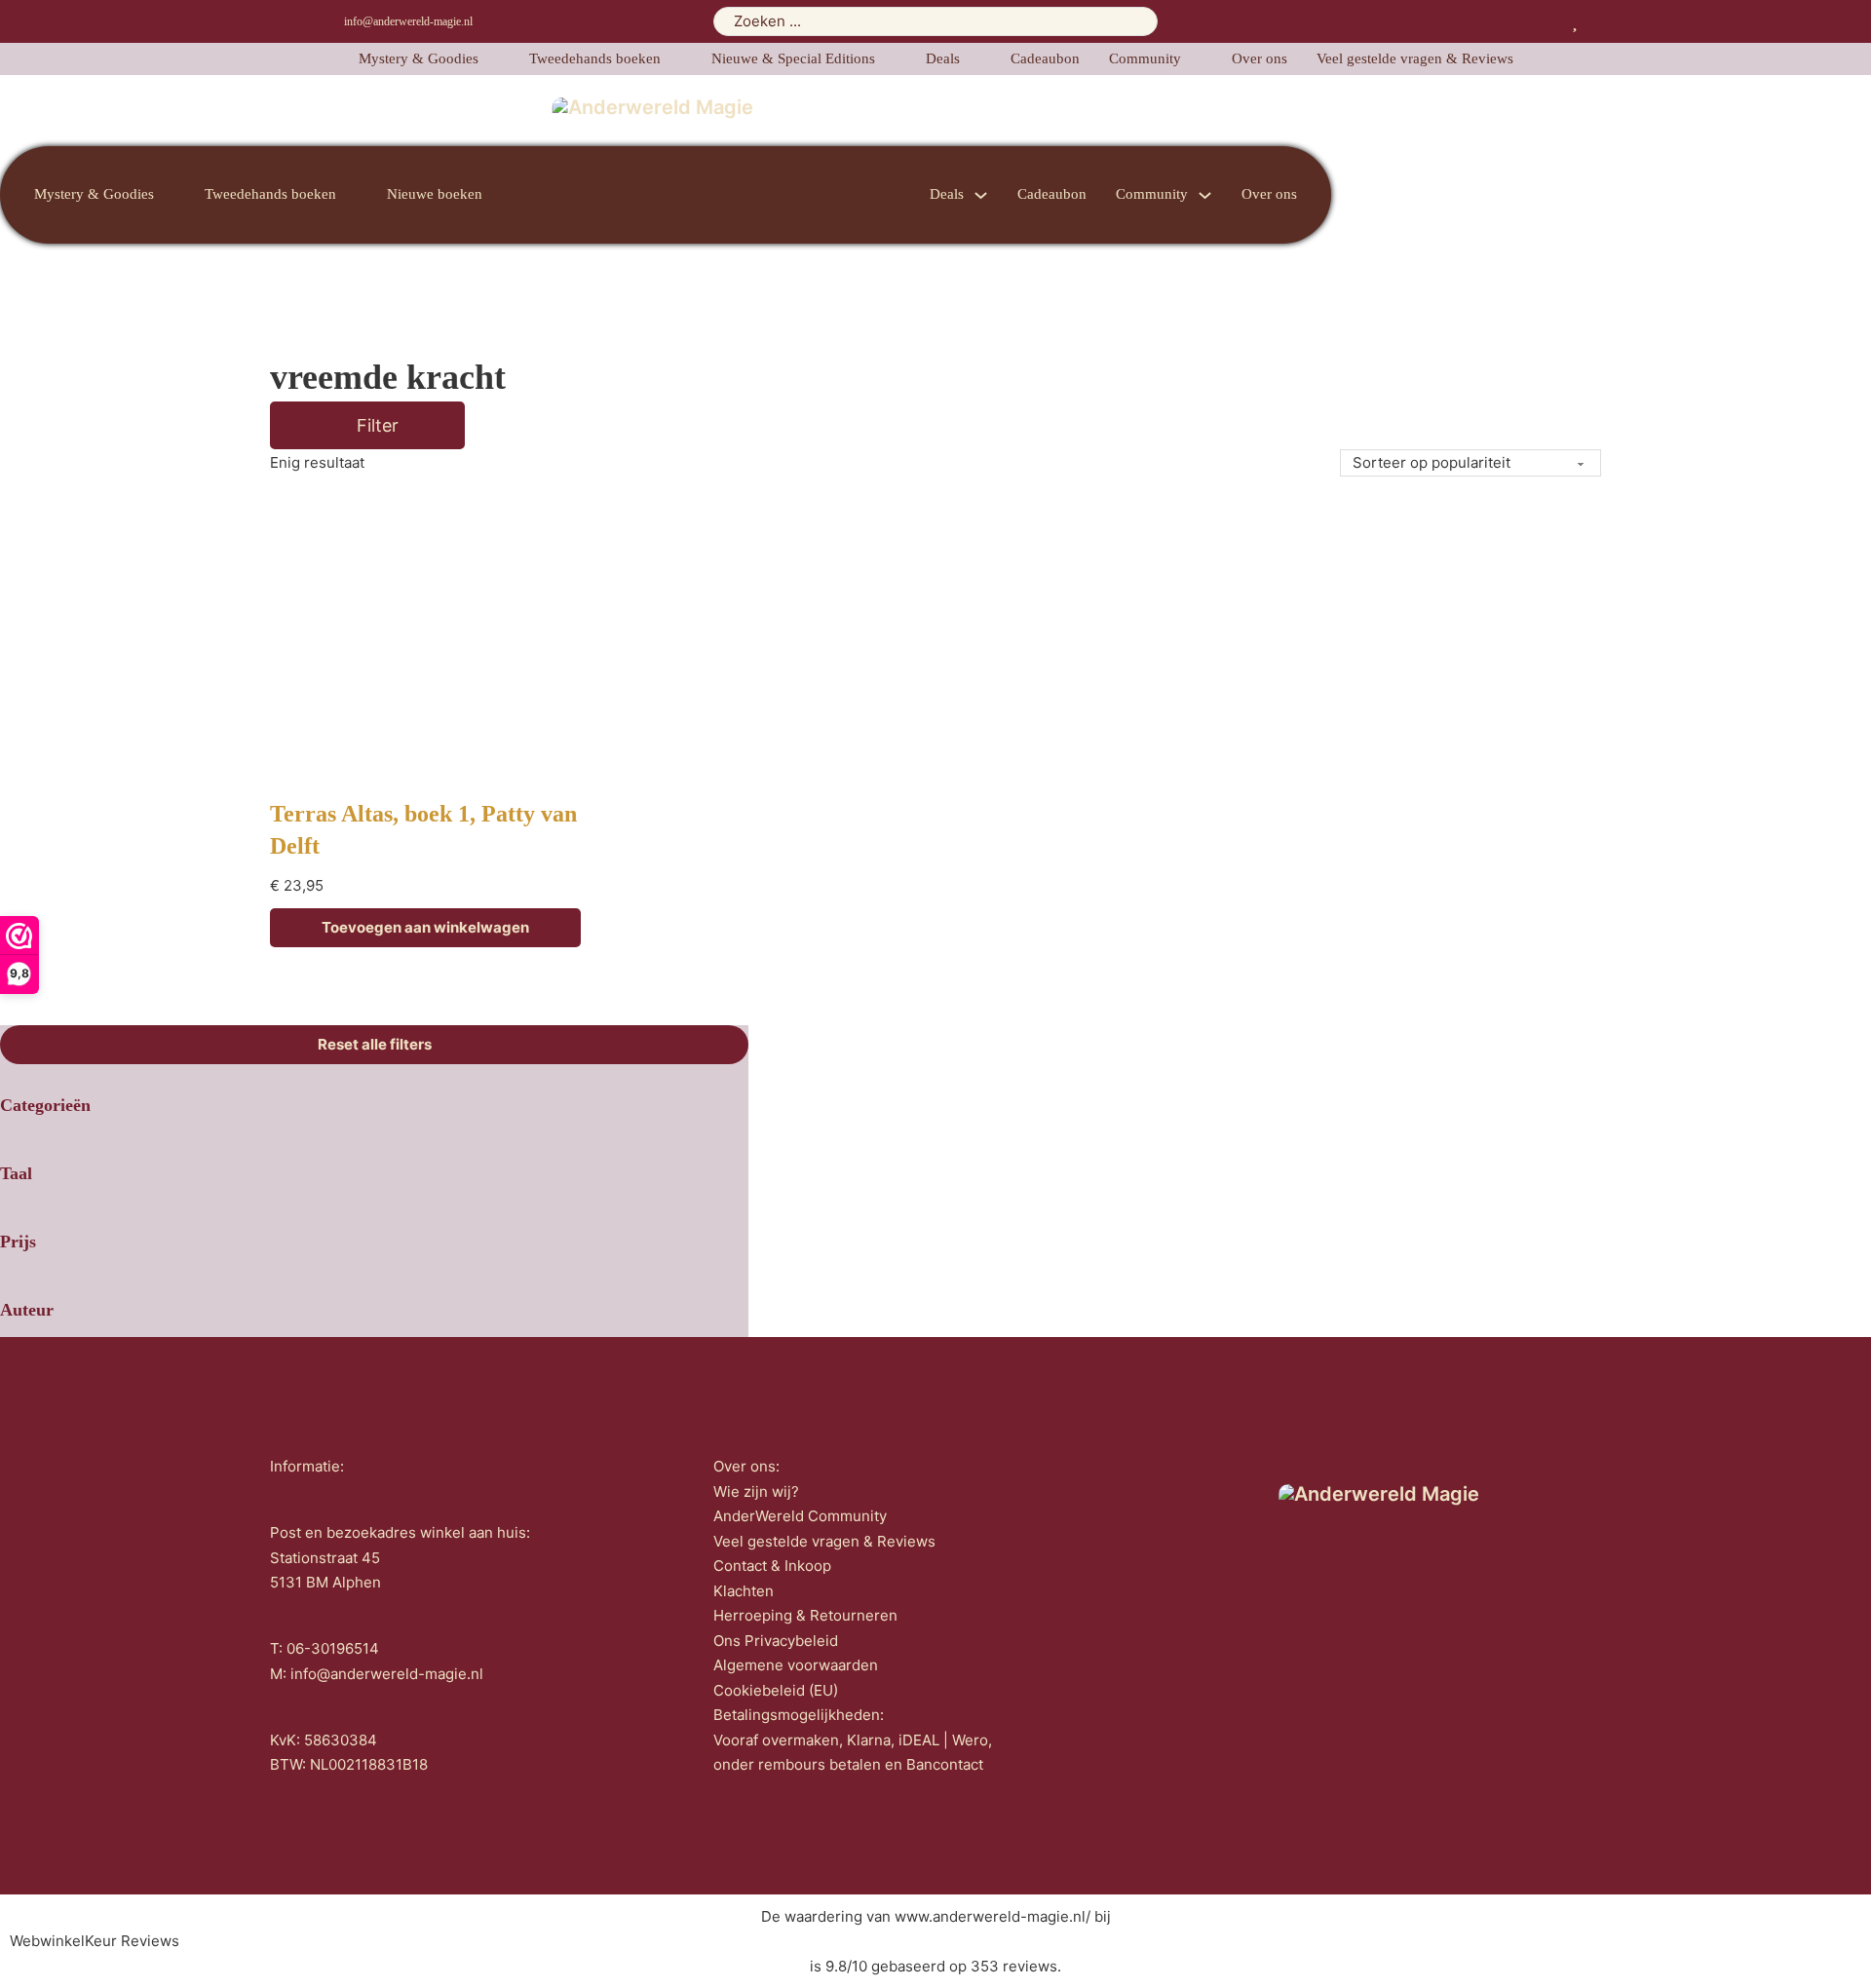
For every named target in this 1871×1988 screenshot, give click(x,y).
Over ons (1260, 58)
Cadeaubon (1045, 58)
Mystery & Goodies (419, 58)
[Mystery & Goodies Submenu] (494, 59)
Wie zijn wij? (756, 1491)
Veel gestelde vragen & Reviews (1415, 58)
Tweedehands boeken (595, 58)
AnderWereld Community (800, 1516)
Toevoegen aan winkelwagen (425, 927)
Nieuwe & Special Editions (793, 58)
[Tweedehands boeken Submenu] (676, 59)
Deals (943, 58)
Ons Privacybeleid (776, 1641)
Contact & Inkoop (772, 1566)
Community (1145, 58)
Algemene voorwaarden (796, 1665)
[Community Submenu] (1197, 59)
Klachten (744, 1591)
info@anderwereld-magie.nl (408, 21)
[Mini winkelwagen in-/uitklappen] (1594, 21)
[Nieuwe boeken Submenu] (498, 195)
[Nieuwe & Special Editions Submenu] (891, 59)
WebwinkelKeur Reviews (95, 1941)
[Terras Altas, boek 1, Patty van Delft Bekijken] (426, 642)
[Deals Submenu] (975, 59)
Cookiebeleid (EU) (776, 1690)
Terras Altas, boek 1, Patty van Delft (423, 830)
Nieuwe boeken (435, 194)
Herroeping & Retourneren (805, 1615)
